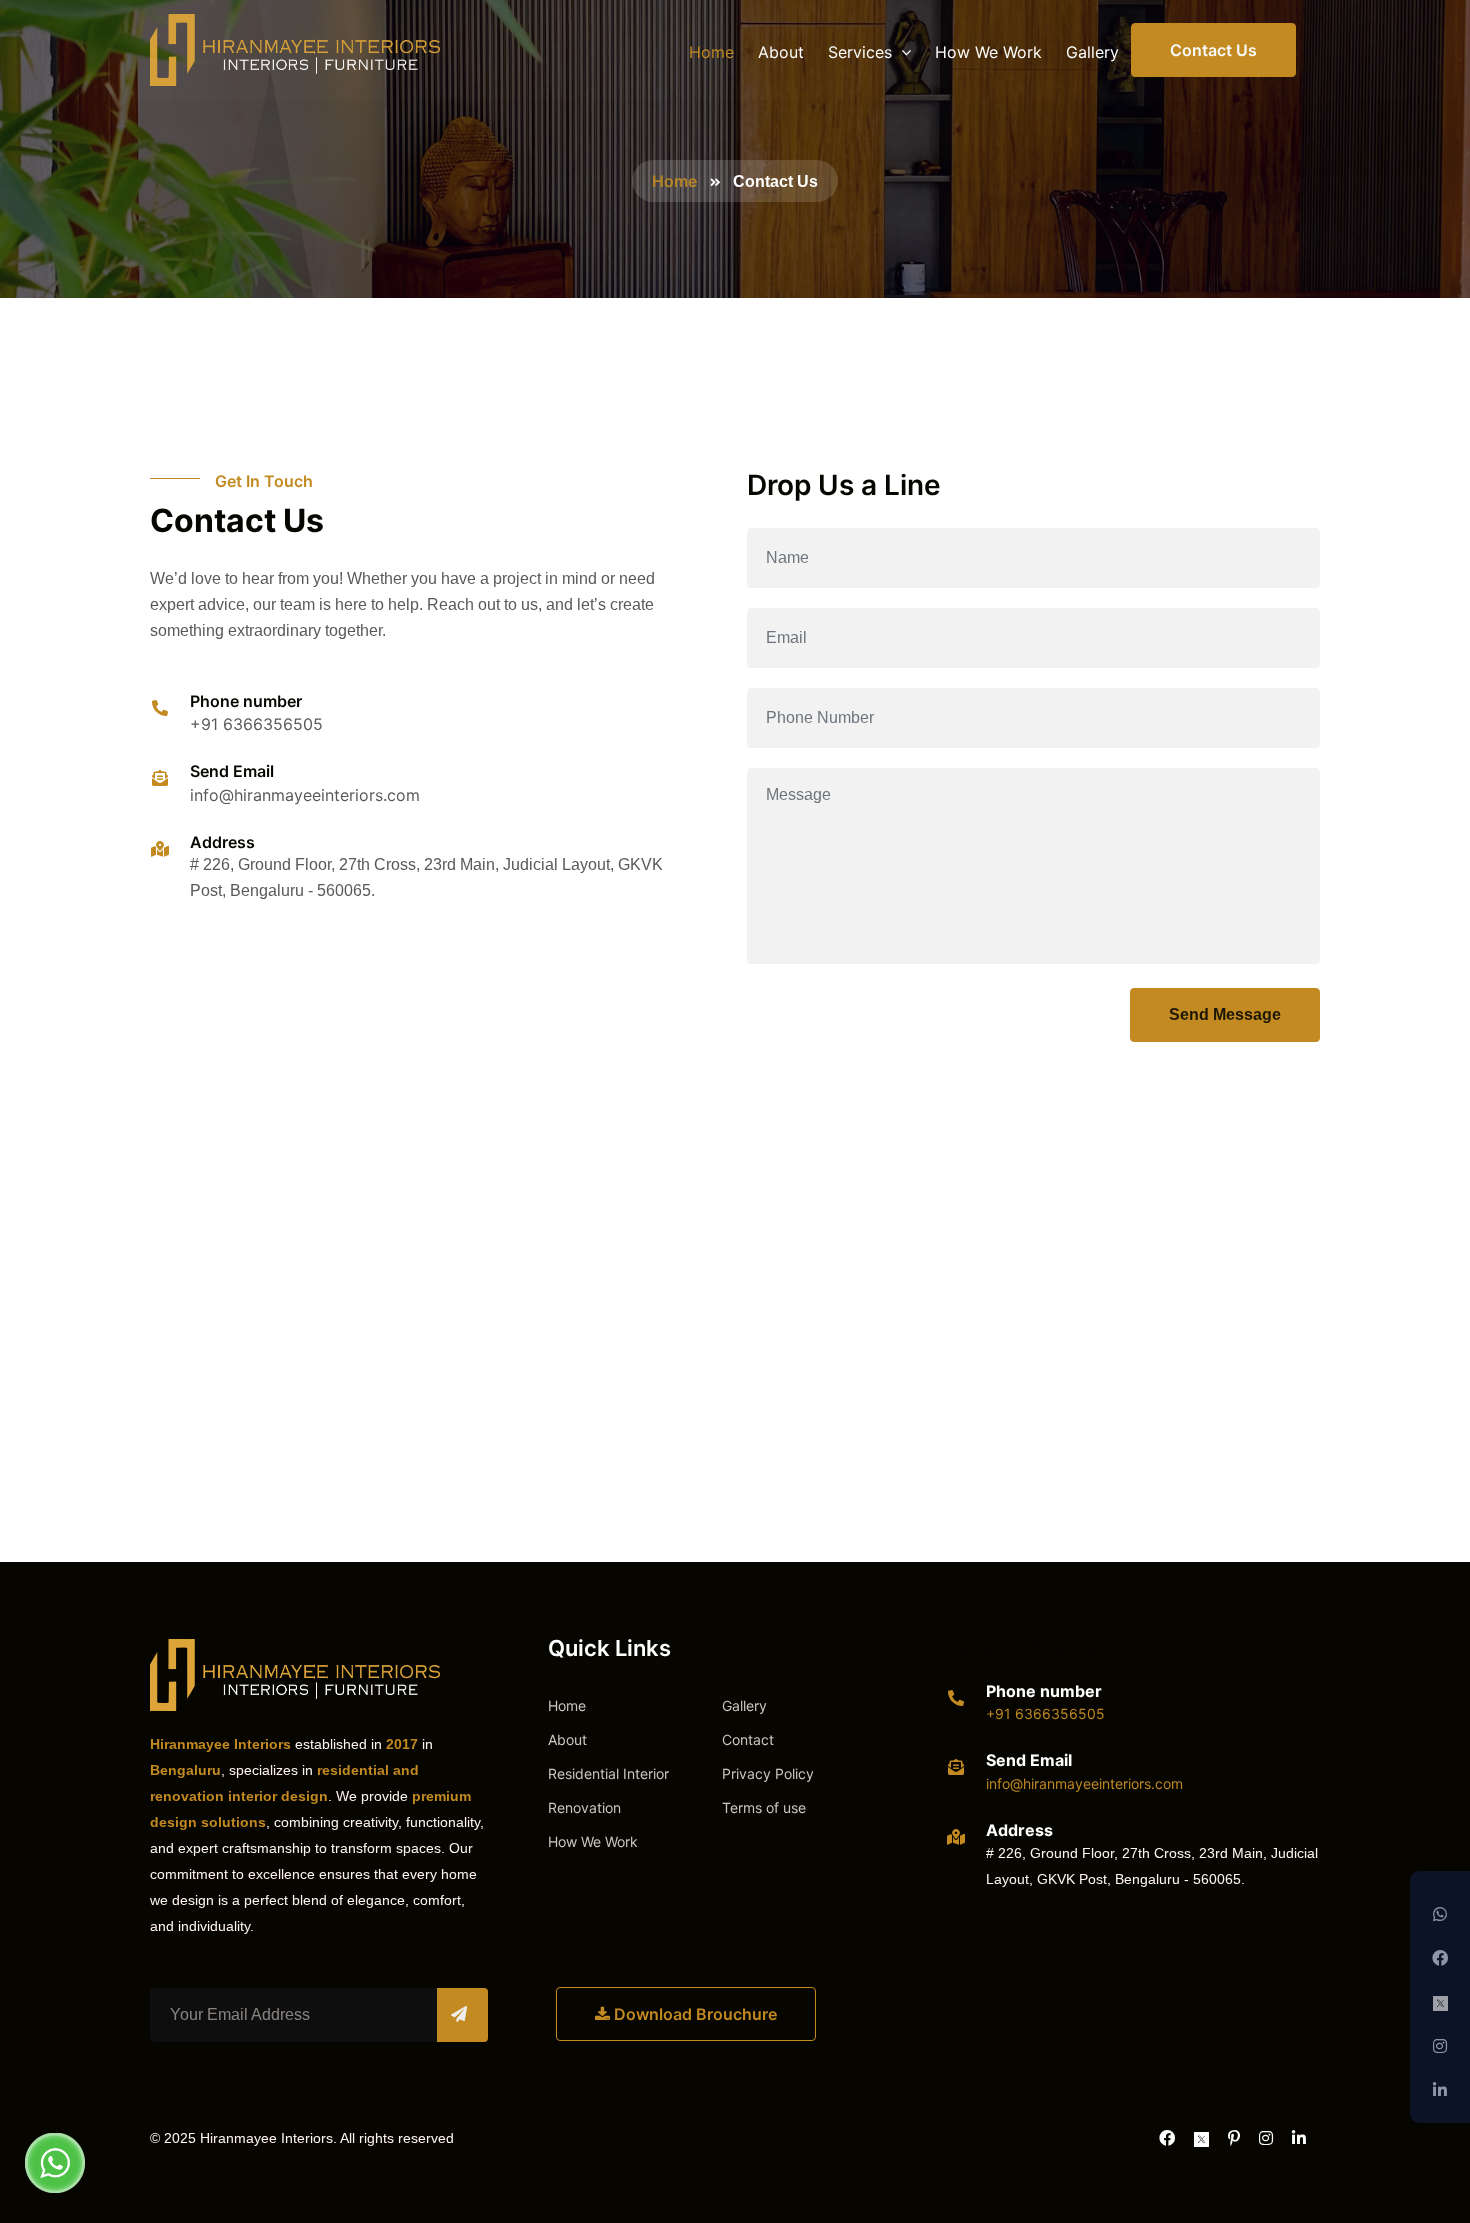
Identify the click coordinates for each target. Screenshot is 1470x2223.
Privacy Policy (768, 1773)
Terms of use (764, 1807)
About (781, 52)
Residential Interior (608, 1773)
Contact (748, 1739)
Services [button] (862, 52)
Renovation (584, 1807)
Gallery (1092, 52)
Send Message (1225, 1014)
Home (711, 52)
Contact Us (1213, 50)
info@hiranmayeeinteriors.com (305, 795)
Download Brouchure (693, 2014)
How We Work (988, 52)
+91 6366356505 (256, 724)
